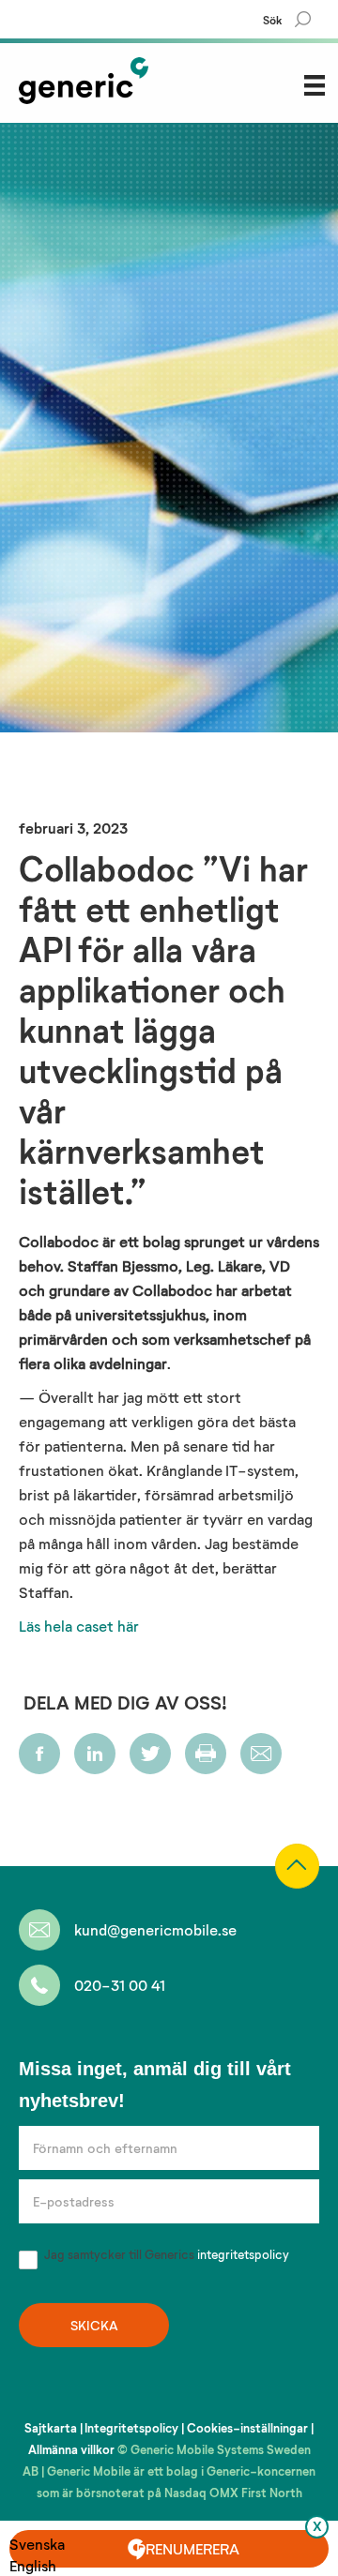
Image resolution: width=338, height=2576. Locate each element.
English (33, 2565)
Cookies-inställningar (247, 2428)
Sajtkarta (51, 2428)
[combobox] (37, 2544)
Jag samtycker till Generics (165, 2254)
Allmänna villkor (71, 2449)
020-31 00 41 (120, 1985)
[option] (37, 2565)
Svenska (37, 2544)
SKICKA (94, 2325)
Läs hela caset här (79, 1626)
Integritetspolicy (131, 2428)
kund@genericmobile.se (155, 1929)
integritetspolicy (243, 2254)
